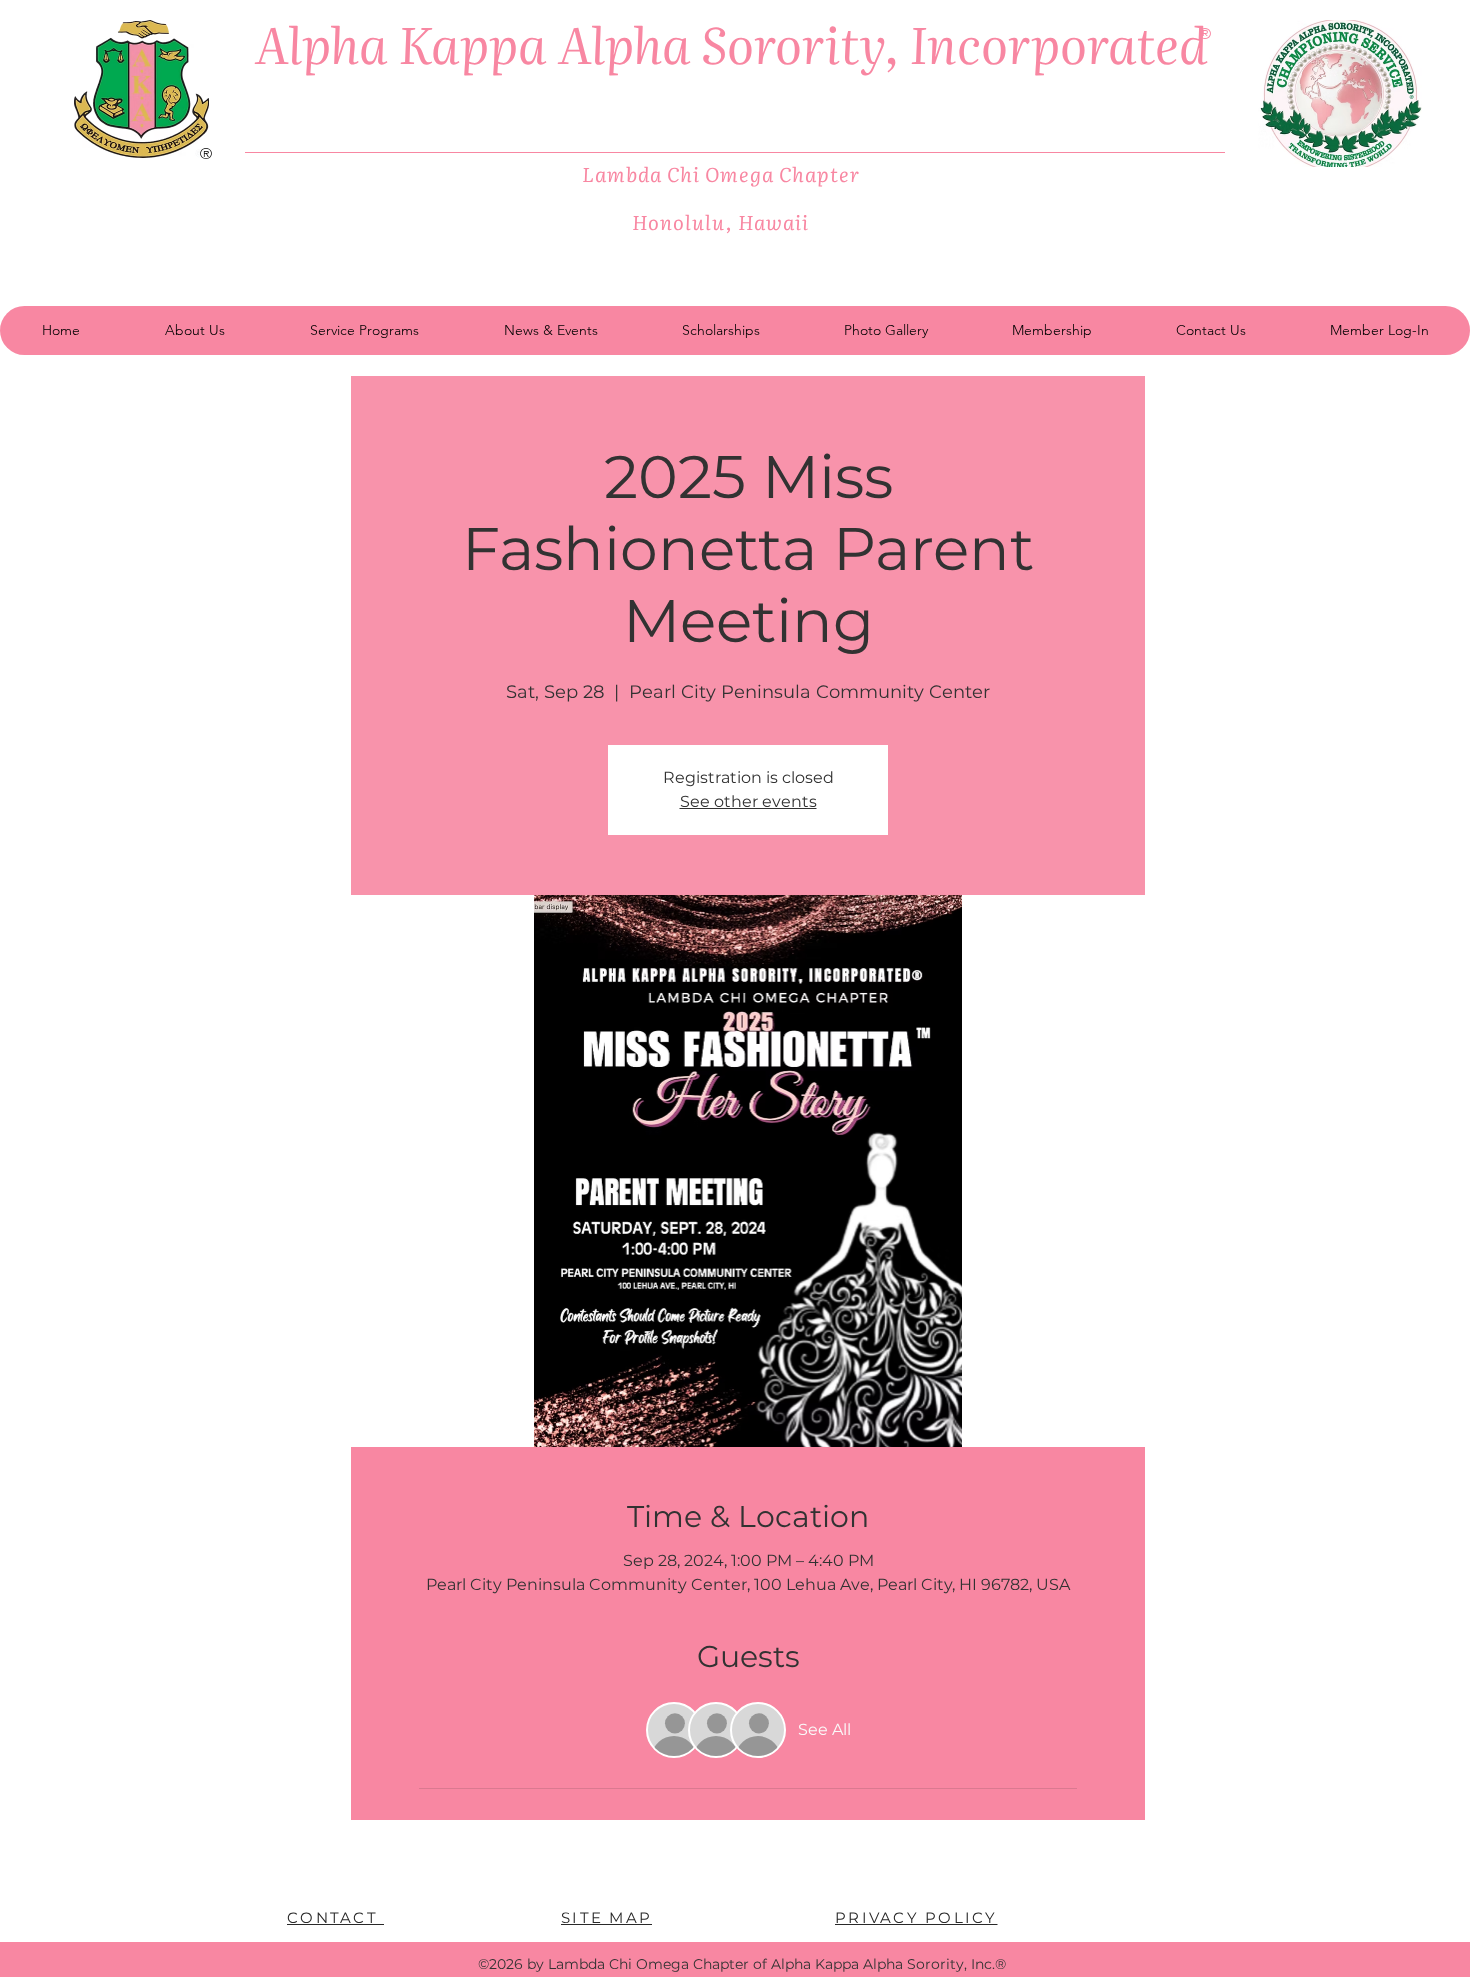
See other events (748, 801)
